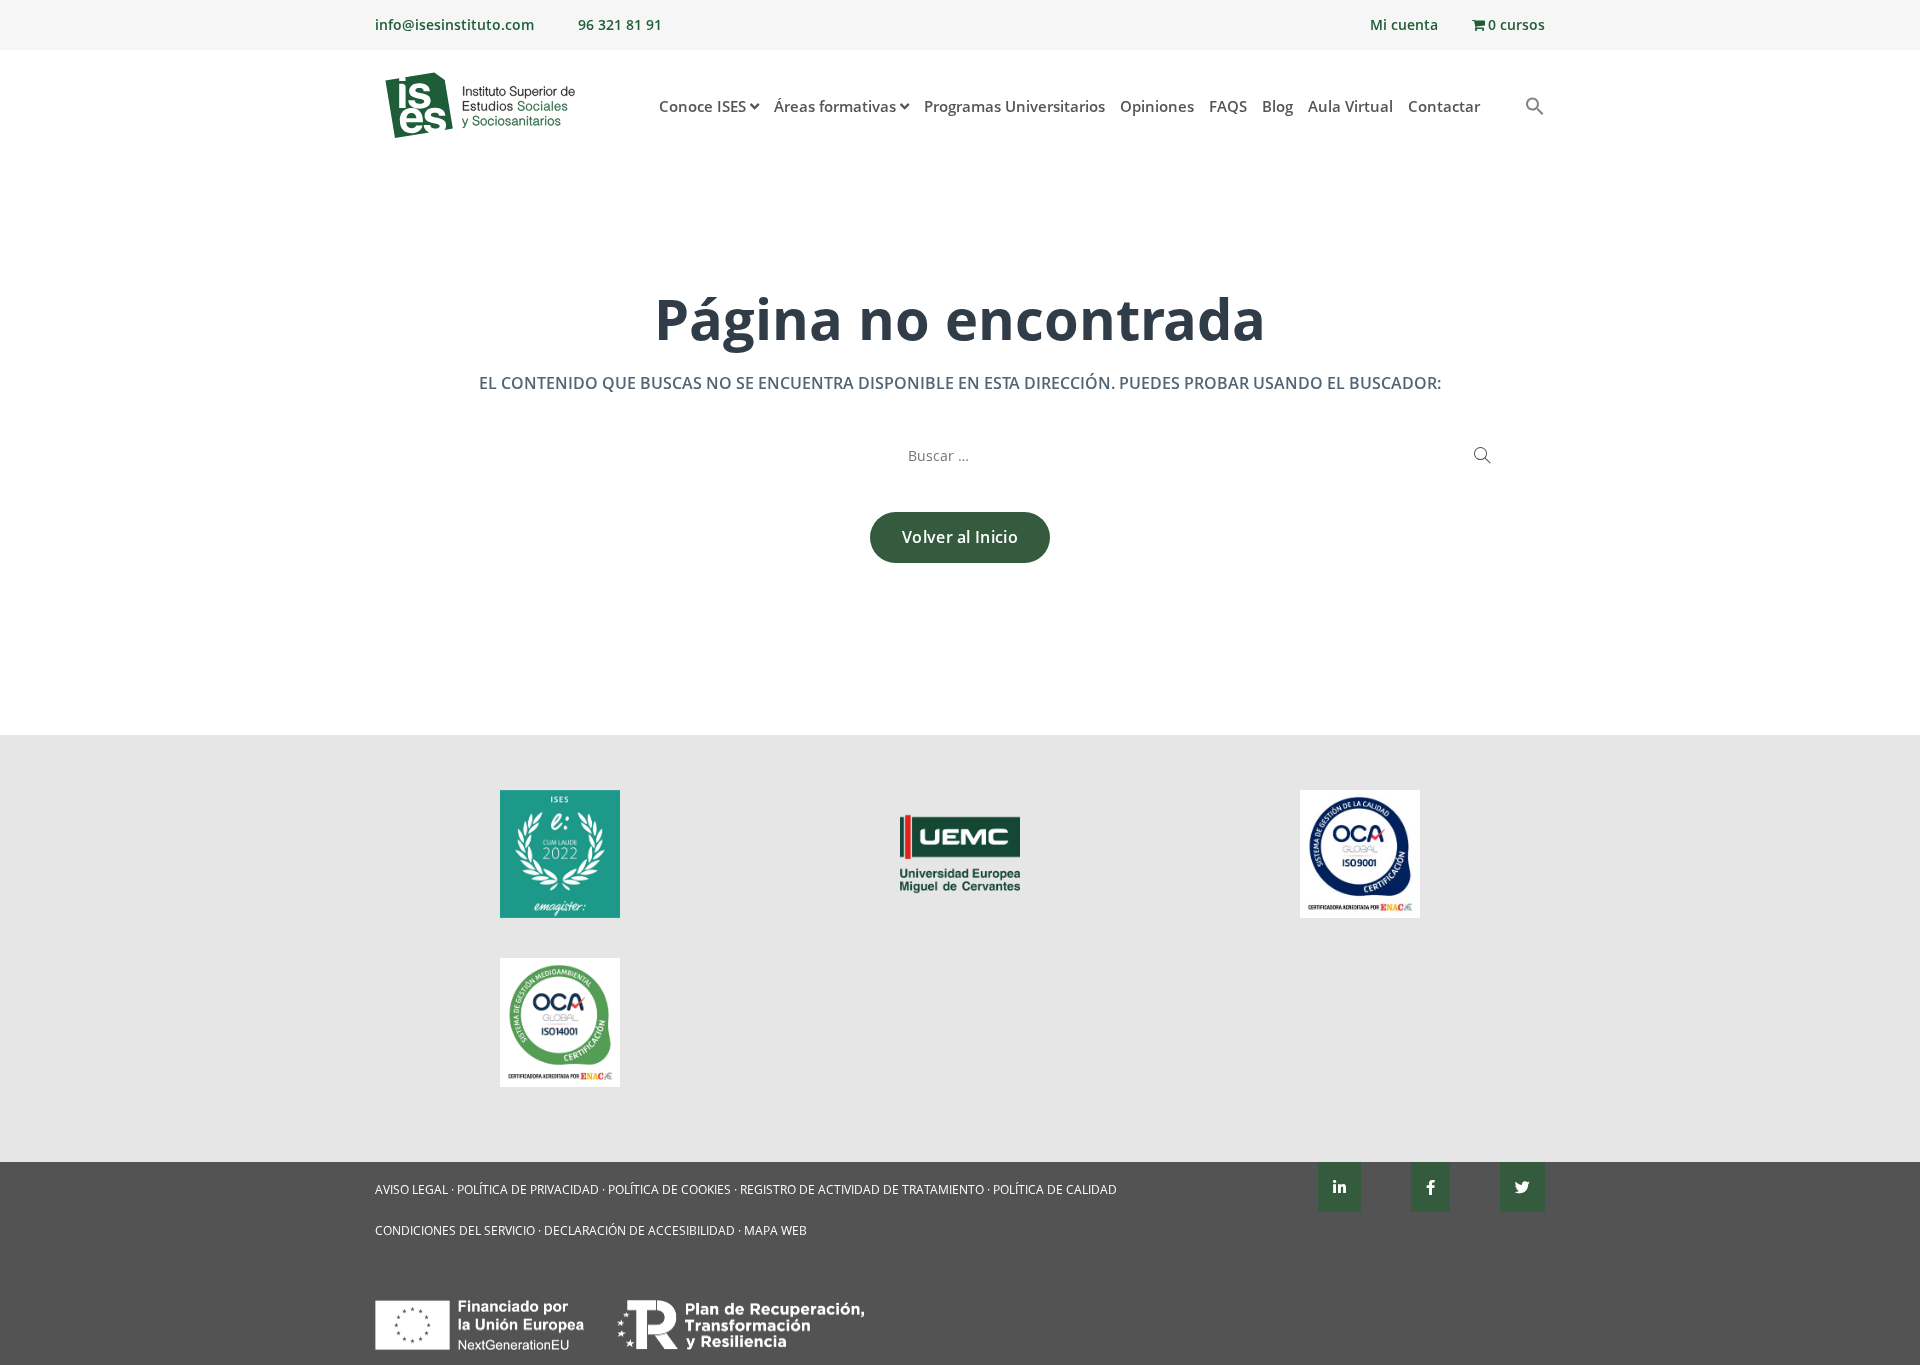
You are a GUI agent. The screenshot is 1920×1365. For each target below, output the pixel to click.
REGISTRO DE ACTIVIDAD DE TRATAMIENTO (862, 1189)
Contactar (1444, 106)
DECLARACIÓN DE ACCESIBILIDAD (639, 1230)
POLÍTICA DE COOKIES (669, 1189)
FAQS (1228, 106)
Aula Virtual (1350, 106)
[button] (1502, 97)
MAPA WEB (775, 1230)
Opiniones (1157, 106)
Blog (1277, 106)
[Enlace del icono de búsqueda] (1527, 108)
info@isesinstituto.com (454, 24)
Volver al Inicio (960, 537)
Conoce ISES (704, 106)
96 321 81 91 (620, 24)
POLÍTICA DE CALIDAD (1055, 1189)
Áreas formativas (837, 106)
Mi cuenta (1404, 24)
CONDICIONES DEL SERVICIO (455, 1230)
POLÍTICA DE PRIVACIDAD (528, 1189)
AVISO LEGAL (411, 1189)
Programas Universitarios (1014, 106)
